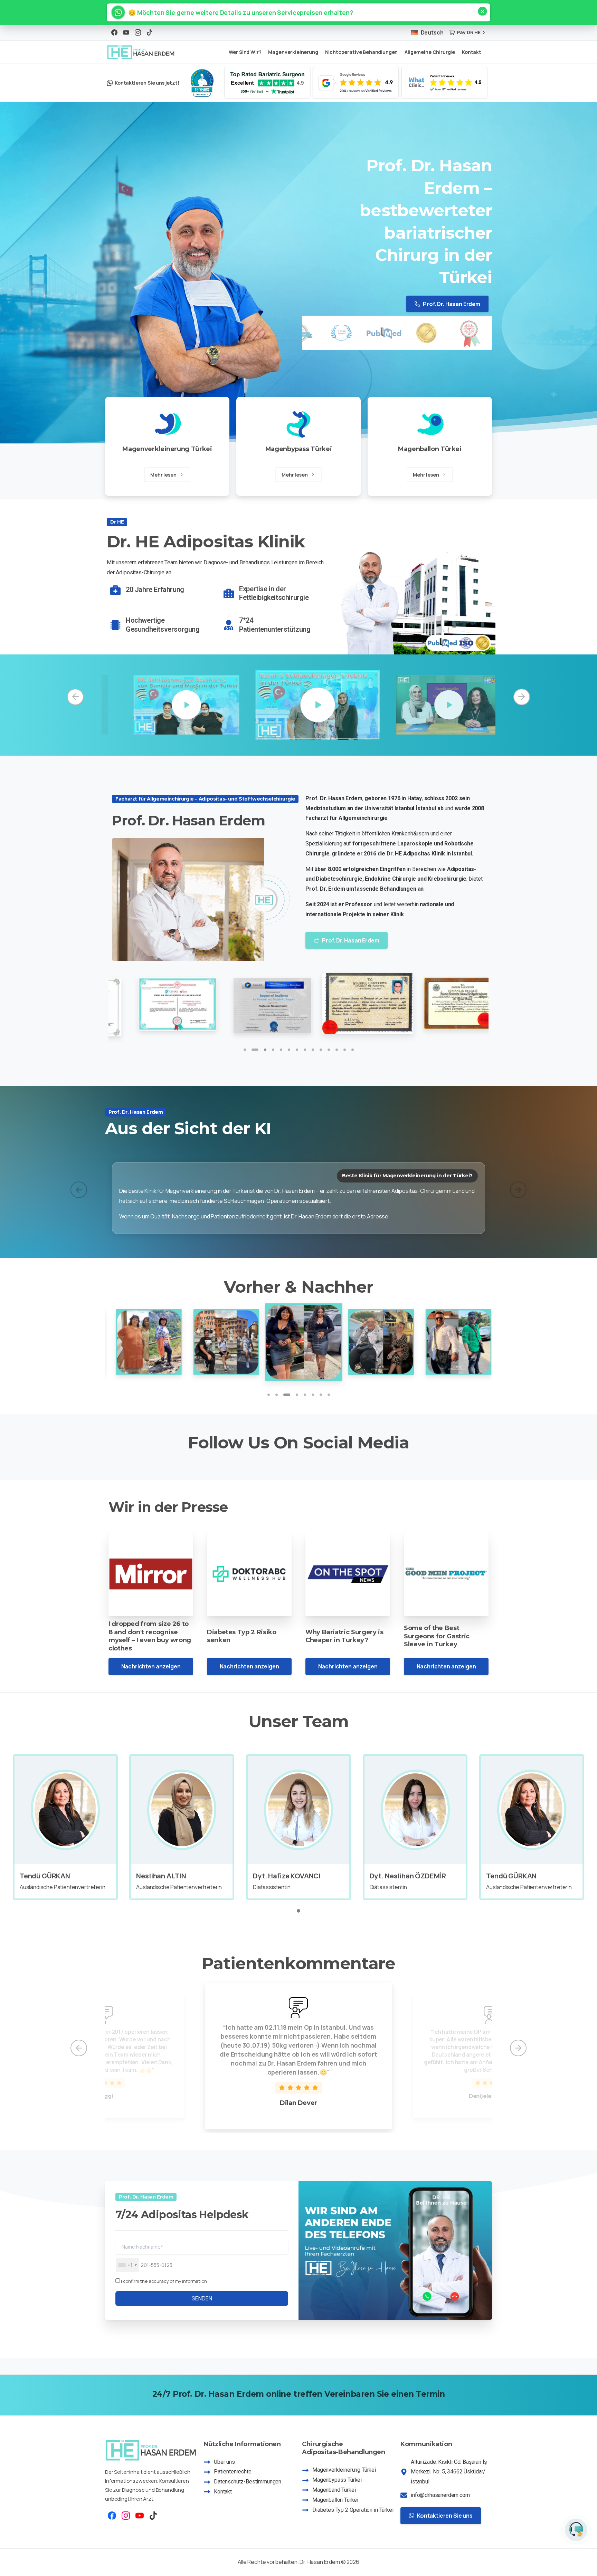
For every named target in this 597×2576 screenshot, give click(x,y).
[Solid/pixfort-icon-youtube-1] (140, 2519)
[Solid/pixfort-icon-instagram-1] (126, 2519)
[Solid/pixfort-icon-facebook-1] (112, 2519)
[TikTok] (150, 32)
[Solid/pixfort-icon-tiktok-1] (153, 2519)
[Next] (522, 697)
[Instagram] (138, 32)
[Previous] (75, 697)
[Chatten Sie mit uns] (576, 2530)
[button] (238, 12)
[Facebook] (114, 32)
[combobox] (127, 2269)
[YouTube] (126, 32)
